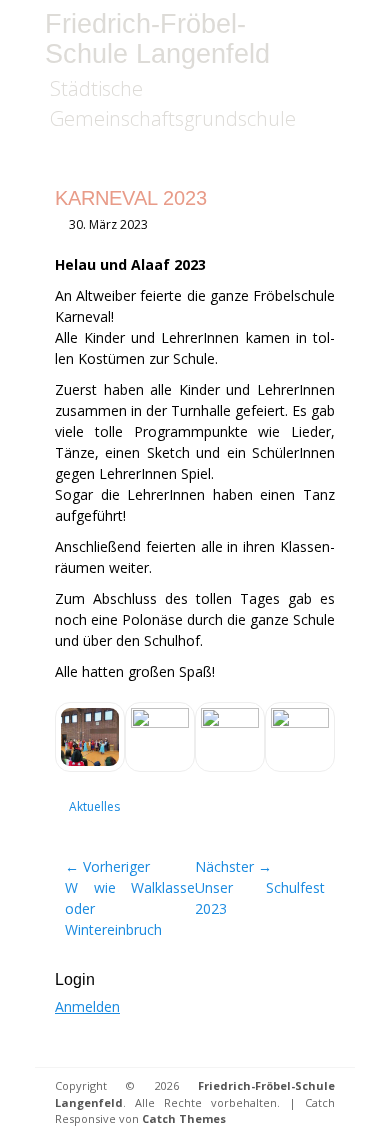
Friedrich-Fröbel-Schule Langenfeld (157, 39)
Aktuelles (94, 806)
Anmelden (87, 1006)
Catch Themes (184, 1118)
